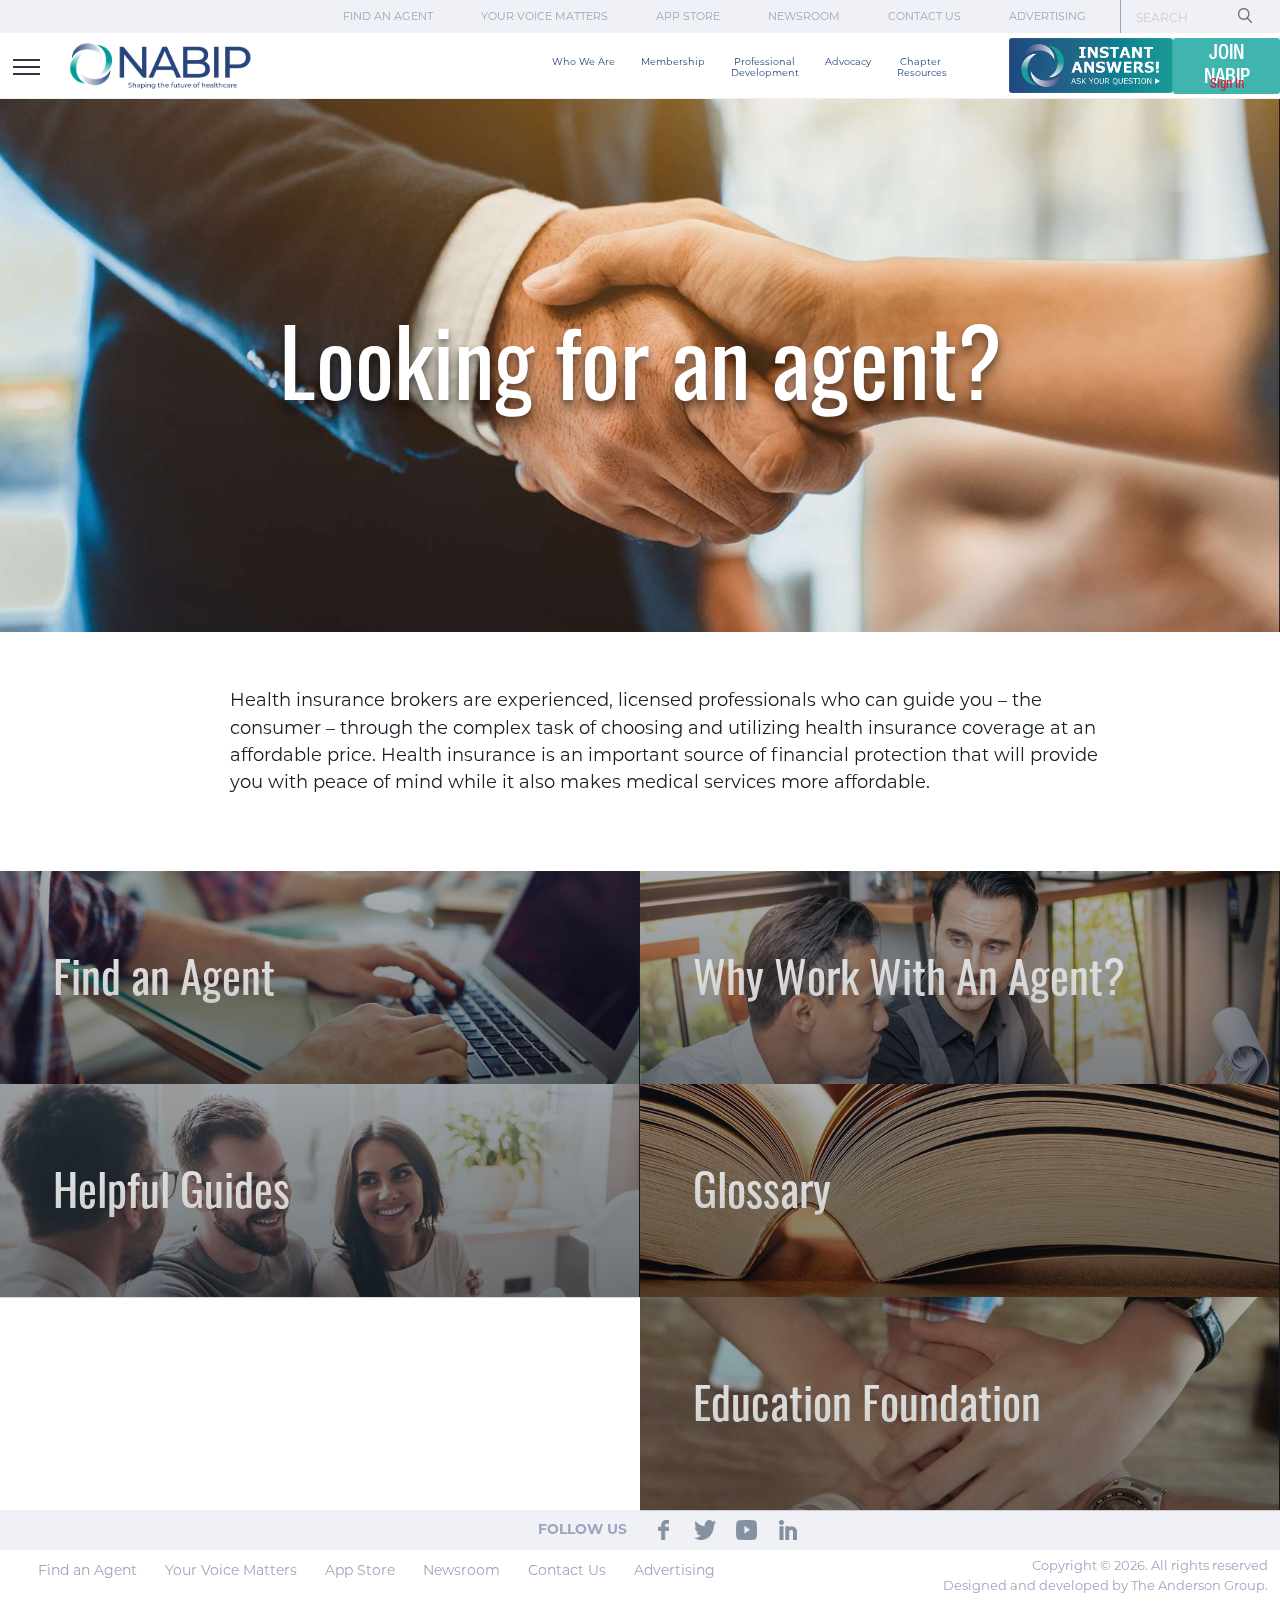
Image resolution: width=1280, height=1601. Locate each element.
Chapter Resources (922, 67)
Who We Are (583, 61)
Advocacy (848, 61)
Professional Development (765, 67)
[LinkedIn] (788, 1529)
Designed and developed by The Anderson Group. (1105, 1585)
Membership (673, 61)
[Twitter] (705, 1529)
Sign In (1227, 84)
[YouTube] (746, 1529)
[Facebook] (663, 1529)
